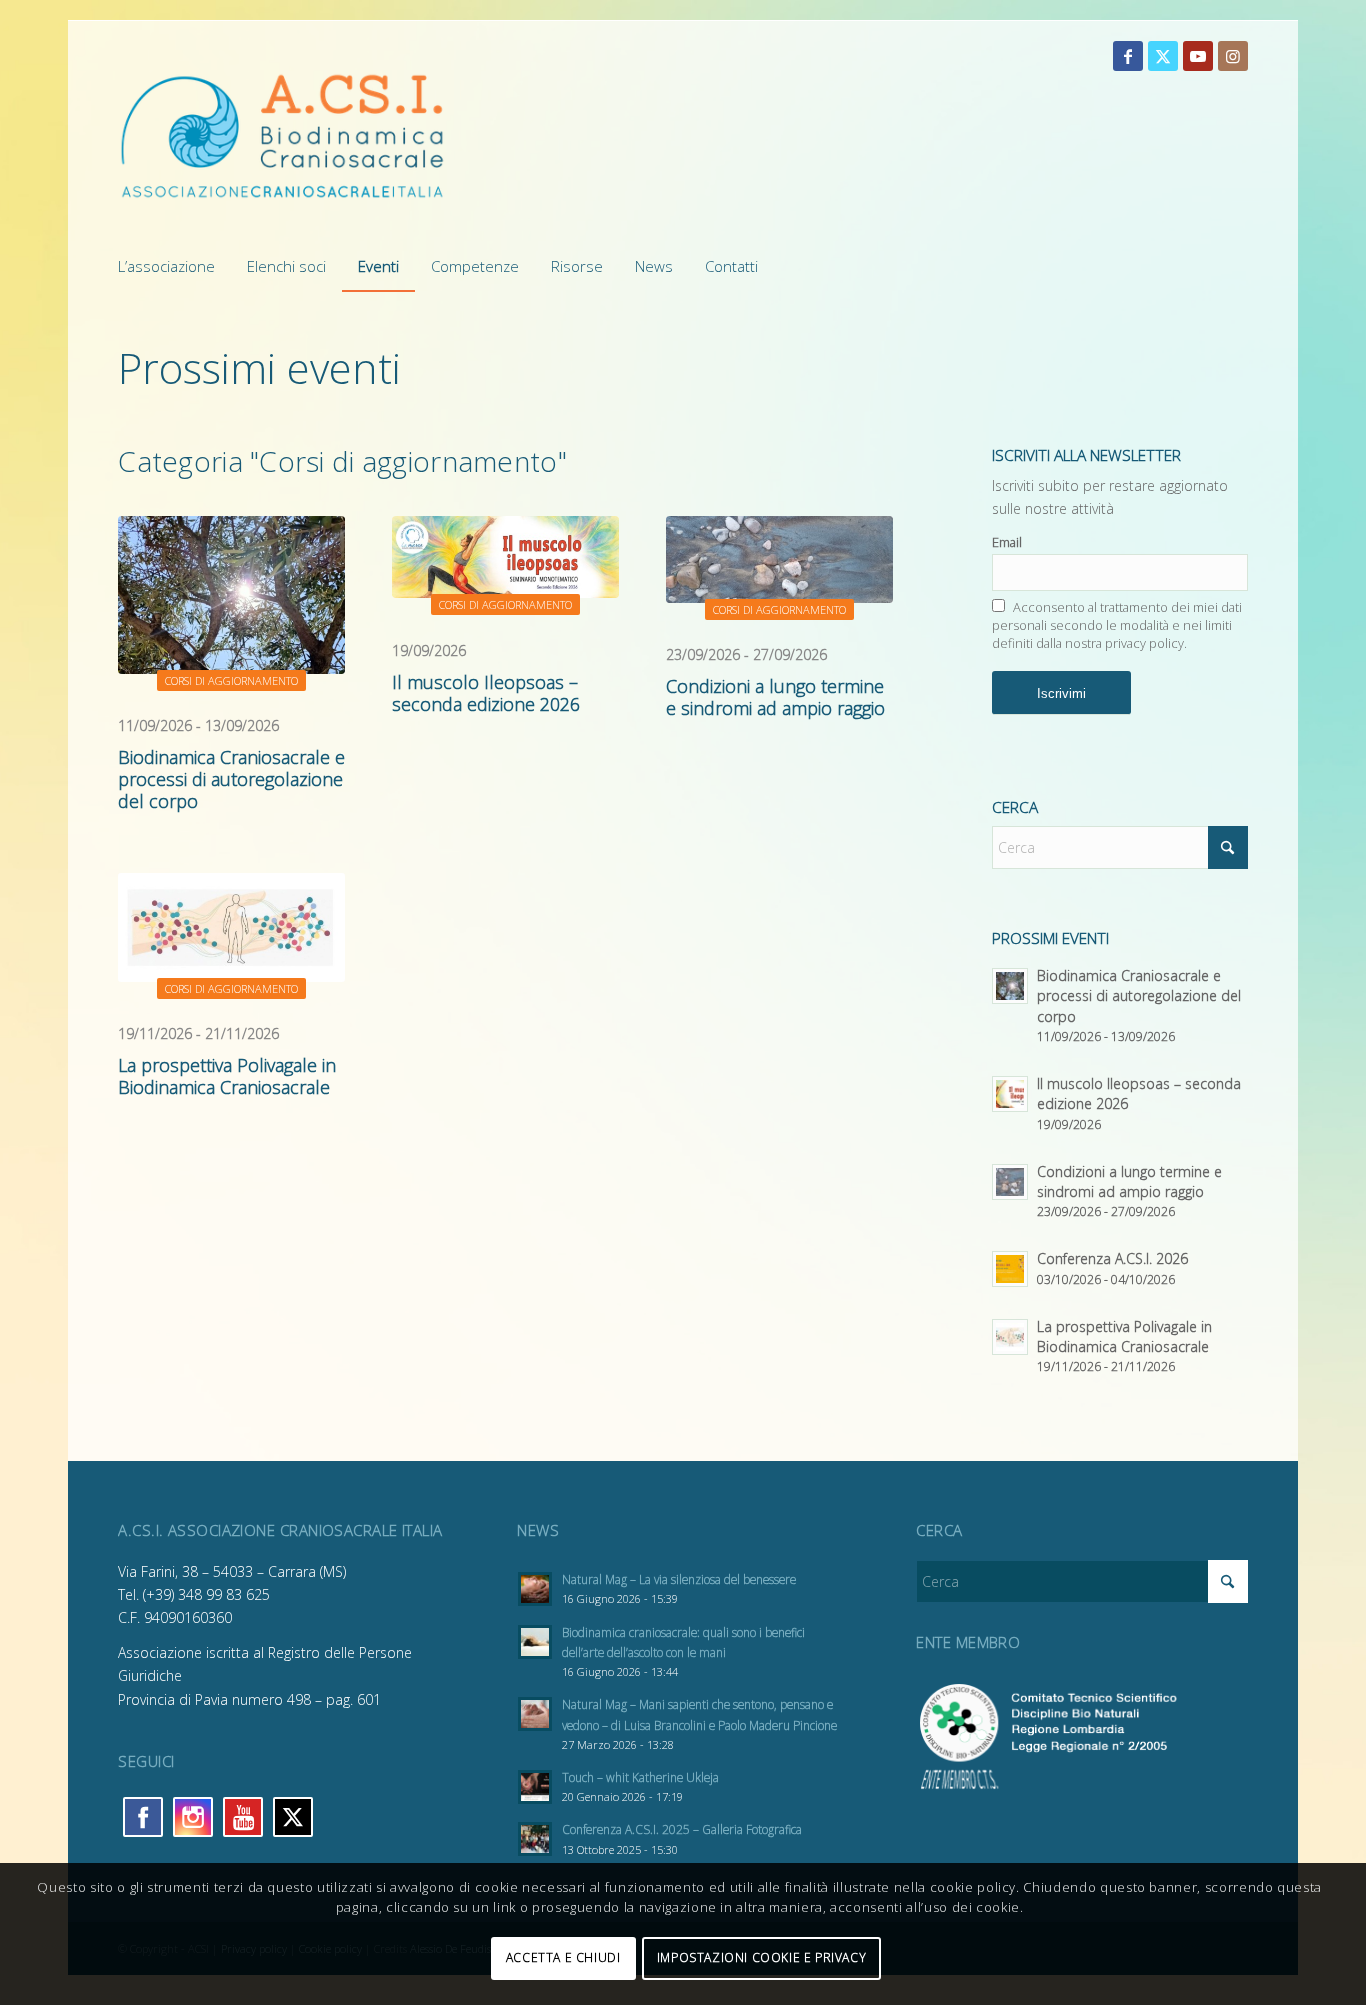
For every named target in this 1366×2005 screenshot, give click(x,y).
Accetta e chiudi (563, 1957)
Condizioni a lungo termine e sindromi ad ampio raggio (775, 697)
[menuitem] (174, 266)
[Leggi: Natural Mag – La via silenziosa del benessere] (535, 1589)
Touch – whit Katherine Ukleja (640, 1777)
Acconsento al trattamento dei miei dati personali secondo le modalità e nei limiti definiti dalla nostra (1117, 625)
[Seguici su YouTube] (243, 1817)
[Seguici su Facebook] (143, 1817)
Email (1007, 542)
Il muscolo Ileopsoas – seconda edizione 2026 (486, 693)
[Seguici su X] (293, 1817)
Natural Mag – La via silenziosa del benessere (679, 1579)
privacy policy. (1146, 643)
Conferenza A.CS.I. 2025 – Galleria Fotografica (682, 1829)
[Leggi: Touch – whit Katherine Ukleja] (535, 1787)
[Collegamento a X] (1163, 56)
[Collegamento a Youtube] (1198, 56)
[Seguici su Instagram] (193, 1817)
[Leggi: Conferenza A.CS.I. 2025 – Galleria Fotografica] (535, 1839)
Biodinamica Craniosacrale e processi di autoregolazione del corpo (231, 779)
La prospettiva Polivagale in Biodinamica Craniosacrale (227, 1076)
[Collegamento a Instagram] (1233, 56)
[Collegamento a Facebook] (1128, 56)
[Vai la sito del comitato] (1081, 1784)
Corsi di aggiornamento (231, 680)
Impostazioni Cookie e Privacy (761, 1957)
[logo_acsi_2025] (283, 136)
